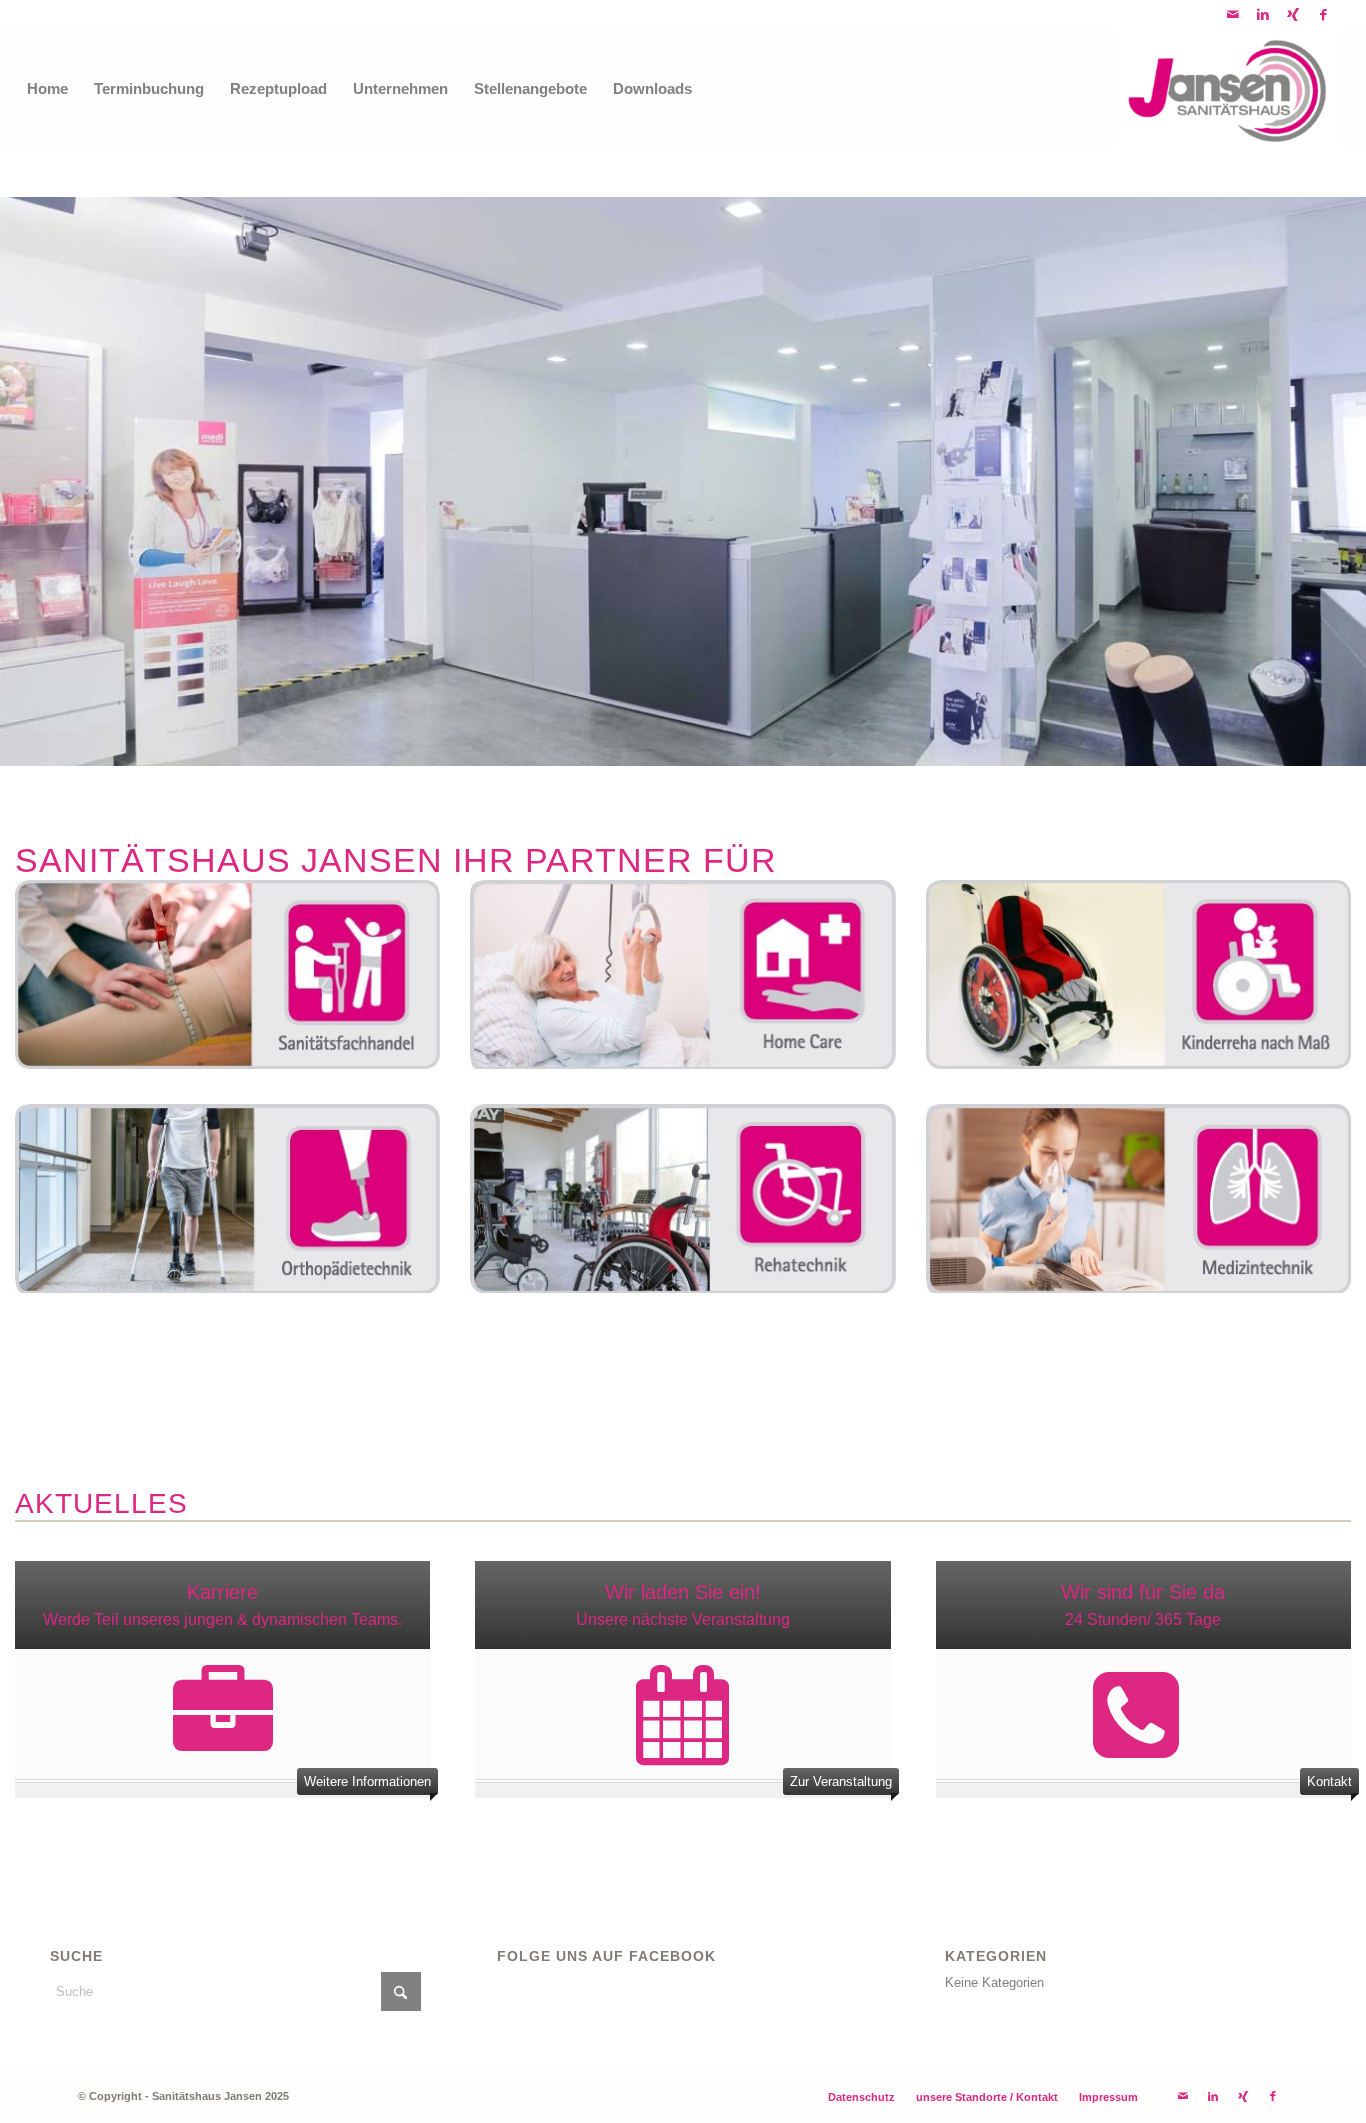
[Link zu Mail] (1233, 15)
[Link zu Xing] (1293, 15)
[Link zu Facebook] (1324, 15)
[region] (683, 481)
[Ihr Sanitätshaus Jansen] (1227, 89)
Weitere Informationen (367, 1781)
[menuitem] (47, 89)
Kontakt (1329, 1781)
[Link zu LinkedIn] (1263, 15)
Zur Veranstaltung (841, 1781)
